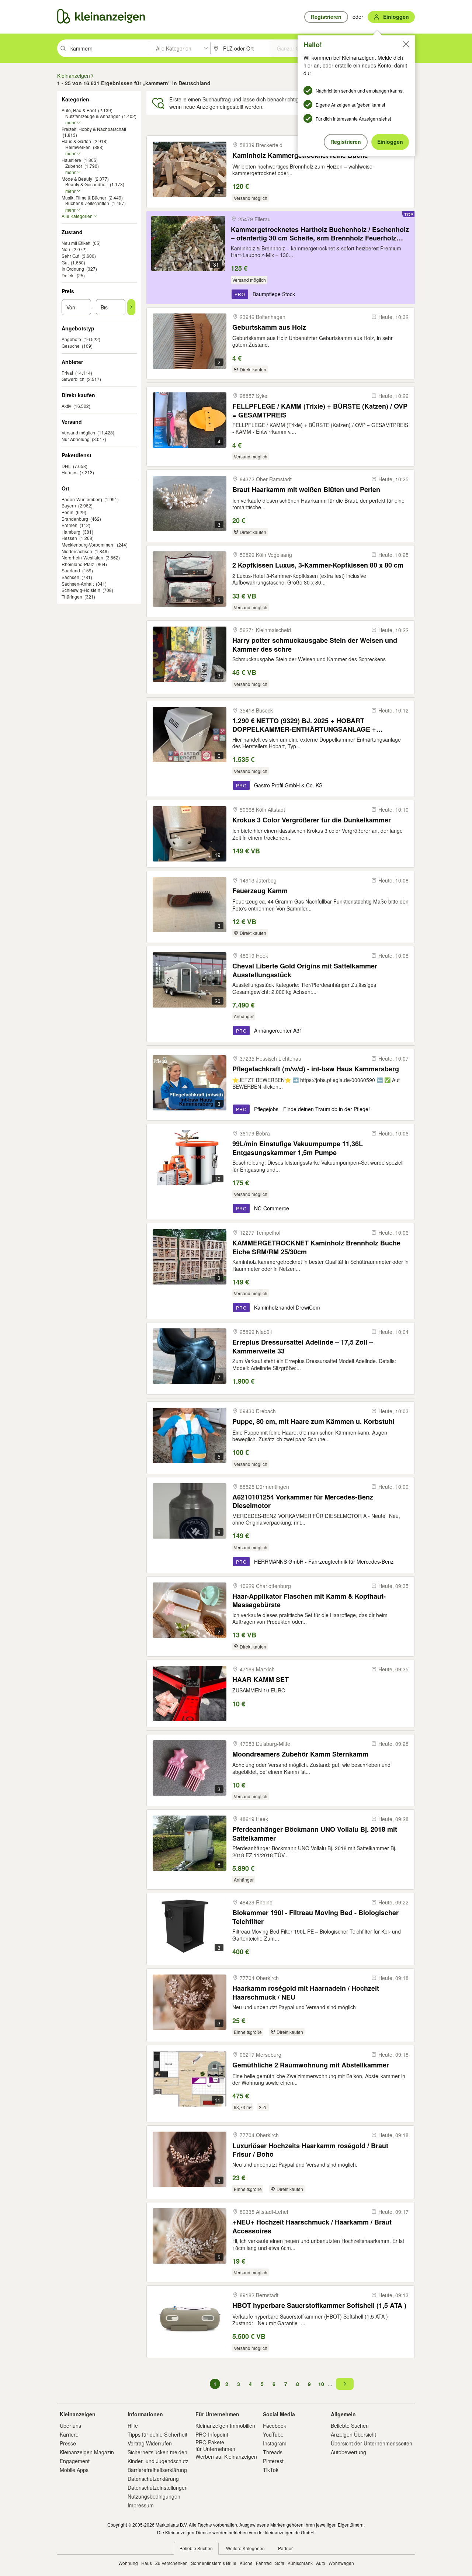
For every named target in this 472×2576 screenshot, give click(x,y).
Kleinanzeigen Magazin (87, 2452)
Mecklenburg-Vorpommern (88, 545)
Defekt (68, 275)
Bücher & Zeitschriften (87, 203)
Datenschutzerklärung (153, 2479)
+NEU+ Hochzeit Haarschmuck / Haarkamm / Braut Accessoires (312, 2226)
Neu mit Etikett (76, 243)
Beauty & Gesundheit (86, 184)
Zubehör (74, 166)
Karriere (69, 2434)
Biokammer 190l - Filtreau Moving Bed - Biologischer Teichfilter (315, 1917)
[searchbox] (109, 48)
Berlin (67, 512)
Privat (67, 373)
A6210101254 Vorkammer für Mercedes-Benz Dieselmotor (303, 1501)
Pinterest (273, 2461)
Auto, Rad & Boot (79, 110)
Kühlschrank (300, 2563)
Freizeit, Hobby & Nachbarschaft (94, 129)
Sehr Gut (70, 256)
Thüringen (72, 597)
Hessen (69, 538)
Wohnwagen (341, 2563)
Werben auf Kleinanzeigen (226, 2457)
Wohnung (128, 2563)
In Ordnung (73, 269)
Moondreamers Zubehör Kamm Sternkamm (300, 1754)
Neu (66, 249)
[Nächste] (345, 2384)
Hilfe (133, 2426)
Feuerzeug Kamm (260, 891)
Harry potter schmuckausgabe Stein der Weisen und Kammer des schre (315, 644)
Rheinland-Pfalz (78, 564)
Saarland (71, 570)
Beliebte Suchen (350, 2426)
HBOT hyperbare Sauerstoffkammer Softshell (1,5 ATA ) (319, 2305)
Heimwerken (78, 147)
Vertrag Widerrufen (150, 2443)
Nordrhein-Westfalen (82, 557)
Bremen (70, 525)
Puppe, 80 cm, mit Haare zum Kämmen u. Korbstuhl (313, 1422)
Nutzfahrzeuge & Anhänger (93, 116)
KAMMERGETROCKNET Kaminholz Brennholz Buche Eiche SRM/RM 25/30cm (316, 1247)
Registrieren (346, 142)
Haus (147, 2563)
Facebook (275, 2426)
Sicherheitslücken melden (157, 2452)
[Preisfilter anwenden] (131, 307)
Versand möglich (78, 432)
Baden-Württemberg (82, 499)
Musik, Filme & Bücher (84, 197)
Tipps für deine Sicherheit (157, 2434)
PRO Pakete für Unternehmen (215, 2445)
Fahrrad (264, 2563)
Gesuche (71, 346)
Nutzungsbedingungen (154, 2496)
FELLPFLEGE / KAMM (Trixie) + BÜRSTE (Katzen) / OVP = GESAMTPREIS (320, 410)
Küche (246, 2563)
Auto (321, 2563)
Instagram (275, 2443)
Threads (273, 2452)
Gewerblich (73, 379)
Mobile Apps (74, 2470)
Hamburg (71, 532)
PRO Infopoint (212, 2434)
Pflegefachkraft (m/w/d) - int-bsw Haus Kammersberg (316, 1069)
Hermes (70, 472)
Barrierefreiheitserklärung (157, 2470)
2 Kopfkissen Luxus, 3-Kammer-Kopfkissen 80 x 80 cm (318, 565)
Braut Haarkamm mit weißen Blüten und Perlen (306, 490)
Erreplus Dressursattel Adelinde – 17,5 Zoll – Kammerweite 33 (303, 1346)
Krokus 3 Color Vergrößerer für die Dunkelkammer (312, 820)
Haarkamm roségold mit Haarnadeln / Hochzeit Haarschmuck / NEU (306, 1992)
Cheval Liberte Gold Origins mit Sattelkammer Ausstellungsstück (305, 970)
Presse (68, 2443)
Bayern (69, 505)
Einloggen (390, 142)
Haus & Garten (76, 141)
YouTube (273, 2434)
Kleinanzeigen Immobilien (225, 2426)
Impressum (141, 2505)
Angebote (71, 339)
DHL (66, 466)
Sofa (280, 2563)
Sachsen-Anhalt (78, 584)
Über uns (70, 2426)
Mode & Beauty (77, 179)
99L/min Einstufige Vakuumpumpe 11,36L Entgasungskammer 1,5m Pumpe (298, 1148)
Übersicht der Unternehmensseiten (372, 2443)
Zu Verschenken (171, 2563)
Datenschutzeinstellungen (158, 2487)
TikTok (271, 2470)
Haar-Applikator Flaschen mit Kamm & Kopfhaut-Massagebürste (309, 1600)
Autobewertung (348, 2452)
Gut (65, 262)
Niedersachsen (77, 551)
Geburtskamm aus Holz (269, 327)
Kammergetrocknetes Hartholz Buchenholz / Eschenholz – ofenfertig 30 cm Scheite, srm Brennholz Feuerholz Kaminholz (320, 234)
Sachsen (70, 577)
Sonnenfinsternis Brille (214, 2563)
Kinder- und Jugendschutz (158, 2461)
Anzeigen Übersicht (353, 2434)
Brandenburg (75, 519)
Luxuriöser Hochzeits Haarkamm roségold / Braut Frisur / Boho (310, 2150)
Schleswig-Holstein (81, 590)
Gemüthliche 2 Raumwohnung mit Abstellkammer (311, 2065)
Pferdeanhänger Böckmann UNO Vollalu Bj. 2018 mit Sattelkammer (315, 1833)
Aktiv (66, 406)
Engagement (75, 2461)
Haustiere (71, 160)
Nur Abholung (76, 439)
